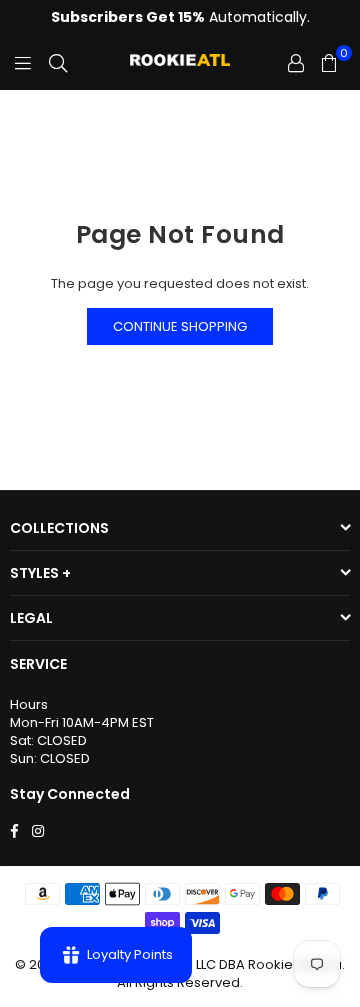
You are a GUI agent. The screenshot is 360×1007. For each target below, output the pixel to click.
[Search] (58, 63)
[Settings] (296, 63)
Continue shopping (180, 326)
